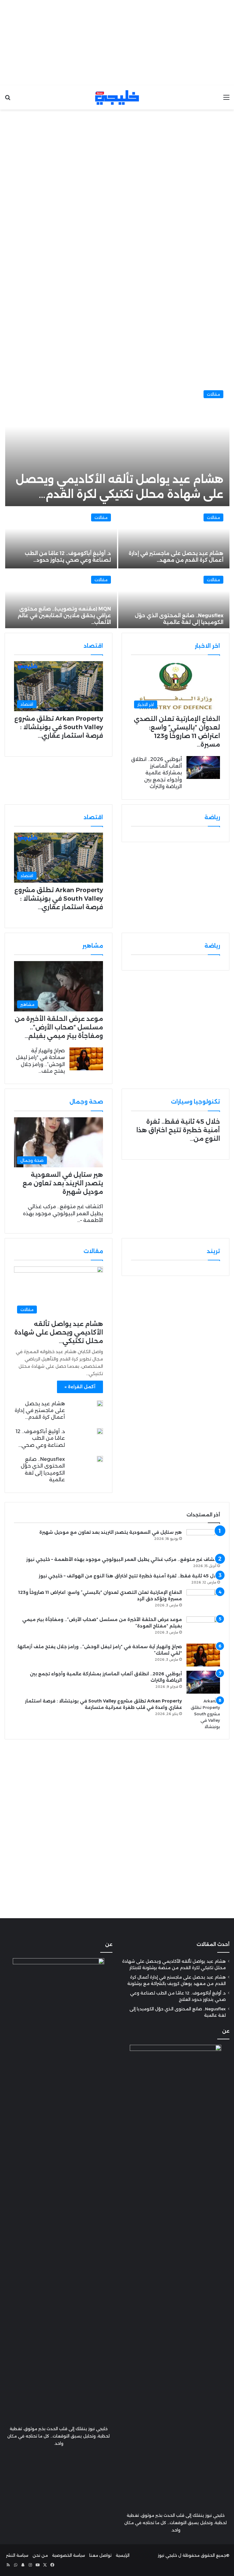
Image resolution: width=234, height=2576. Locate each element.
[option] (117, 506)
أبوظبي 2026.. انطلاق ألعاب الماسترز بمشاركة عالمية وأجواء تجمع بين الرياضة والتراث (156, 773)
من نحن (40, 2555)
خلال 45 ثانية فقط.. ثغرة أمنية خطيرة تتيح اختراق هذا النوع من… (178, 1130)
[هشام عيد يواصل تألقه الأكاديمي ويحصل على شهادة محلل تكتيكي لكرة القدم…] (117, 445)
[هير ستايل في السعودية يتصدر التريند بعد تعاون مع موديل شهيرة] (203, 1541)
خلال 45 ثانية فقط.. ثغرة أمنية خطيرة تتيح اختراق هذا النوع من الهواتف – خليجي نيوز (129, 1576)
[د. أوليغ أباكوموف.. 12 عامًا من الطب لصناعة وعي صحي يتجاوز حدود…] (61, 538)
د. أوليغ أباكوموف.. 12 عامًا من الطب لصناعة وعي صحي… (40, 1438)
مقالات (213, 394)
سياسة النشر (17, 2555)
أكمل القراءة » (80, 1387)
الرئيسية (123, 2555)
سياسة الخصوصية (69, 2555)
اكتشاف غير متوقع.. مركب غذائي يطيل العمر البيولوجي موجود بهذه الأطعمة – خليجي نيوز (123, 1559)
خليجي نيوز (167, 2555)
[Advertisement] (117, 43)
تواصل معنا (100, 2555)
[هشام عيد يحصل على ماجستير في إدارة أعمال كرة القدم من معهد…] (174, 538)
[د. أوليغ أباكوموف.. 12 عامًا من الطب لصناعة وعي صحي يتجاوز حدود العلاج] (100, 1431)
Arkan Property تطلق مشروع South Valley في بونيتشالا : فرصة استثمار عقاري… (59, 727)
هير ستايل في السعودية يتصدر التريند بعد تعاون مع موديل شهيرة (63, 1183)
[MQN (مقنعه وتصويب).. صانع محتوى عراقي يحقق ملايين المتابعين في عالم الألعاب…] (61, 600)
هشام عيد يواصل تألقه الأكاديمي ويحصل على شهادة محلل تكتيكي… (59, 1332)
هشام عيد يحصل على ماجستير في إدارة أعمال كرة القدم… (40, 1410)
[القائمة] (226, 100)
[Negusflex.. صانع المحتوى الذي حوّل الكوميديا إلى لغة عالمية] (174, 600)
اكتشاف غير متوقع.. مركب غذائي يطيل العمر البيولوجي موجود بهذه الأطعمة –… (63, 1213)
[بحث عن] (8, 100)
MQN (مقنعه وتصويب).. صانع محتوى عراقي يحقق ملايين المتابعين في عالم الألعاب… (64, 616)
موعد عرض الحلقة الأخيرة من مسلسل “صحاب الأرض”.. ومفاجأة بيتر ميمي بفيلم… (59, 1027)
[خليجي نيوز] (117, 97)
